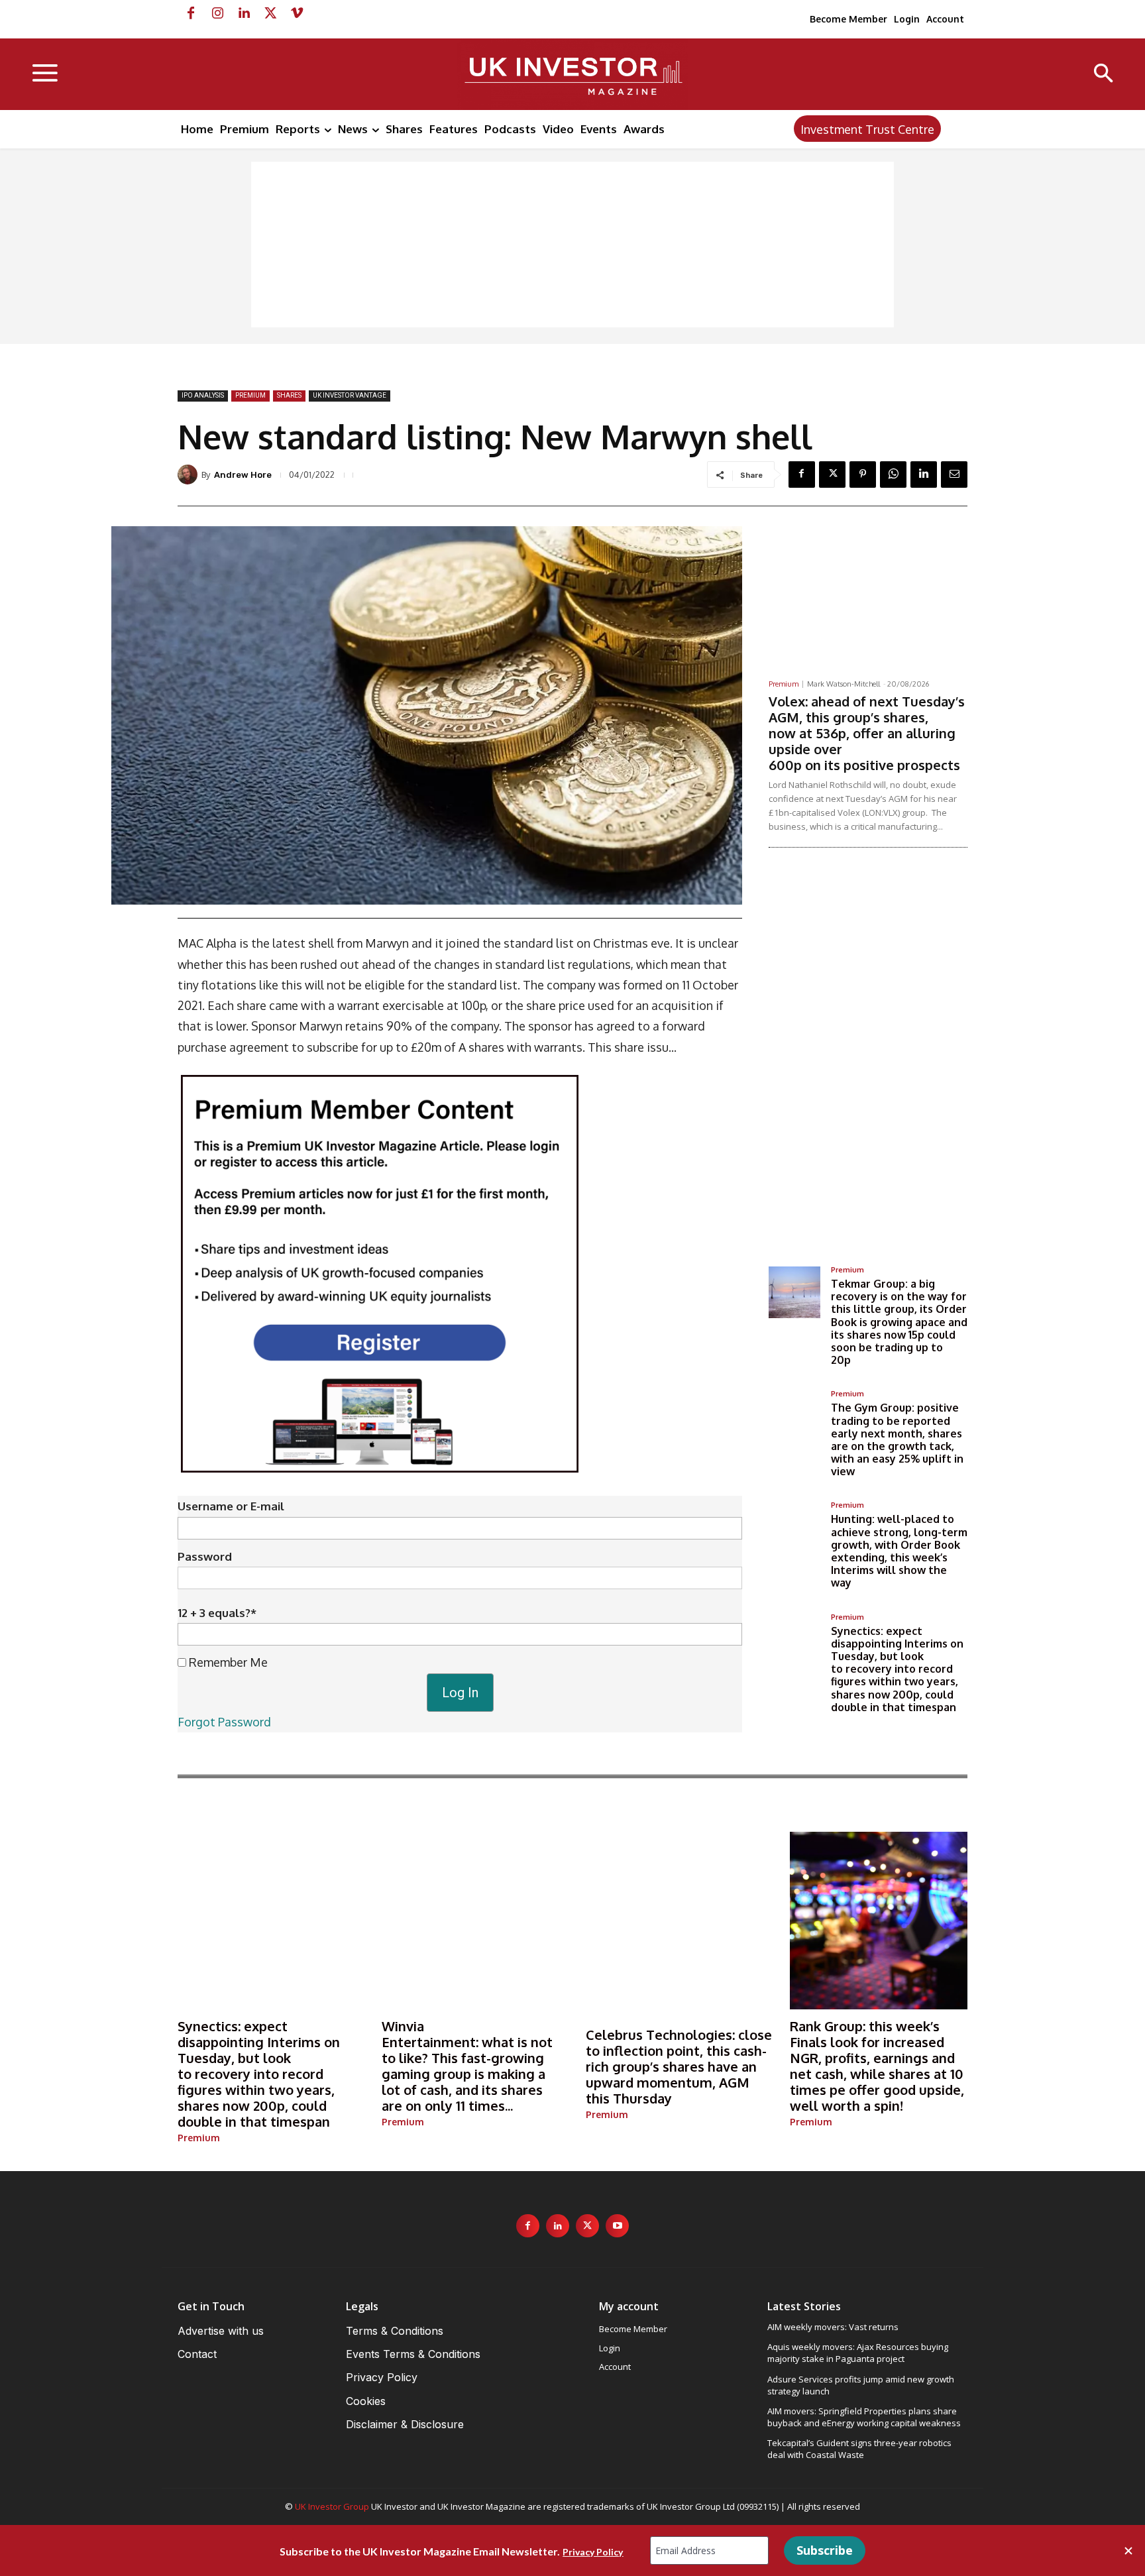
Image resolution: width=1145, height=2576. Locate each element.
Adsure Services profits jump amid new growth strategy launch (861, 2385)
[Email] (954, 475)
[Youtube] (617, 2226)
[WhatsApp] (893, 475)
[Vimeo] (297, 13)
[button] (1104, 75)
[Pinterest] (863, 475)
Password (205, 1556)
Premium (250, 395)
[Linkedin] (244, 13)
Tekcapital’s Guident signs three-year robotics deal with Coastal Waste (859, 2449)
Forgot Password (224, 1722)
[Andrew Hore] (190, 475)
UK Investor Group (332, 2506)
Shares (289, 395)
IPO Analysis (203, 395)
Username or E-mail (231, 1506)
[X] (270, 13)
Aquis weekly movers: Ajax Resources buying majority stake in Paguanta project (858, 2353)
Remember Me (227, 1662)
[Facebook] (191, 13)
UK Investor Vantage (350, 395)
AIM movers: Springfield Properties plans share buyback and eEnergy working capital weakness (864, 2417)
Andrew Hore (243, 475)
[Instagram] (217, 13)
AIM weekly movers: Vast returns (833, 2327)
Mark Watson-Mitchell (844, 684)
